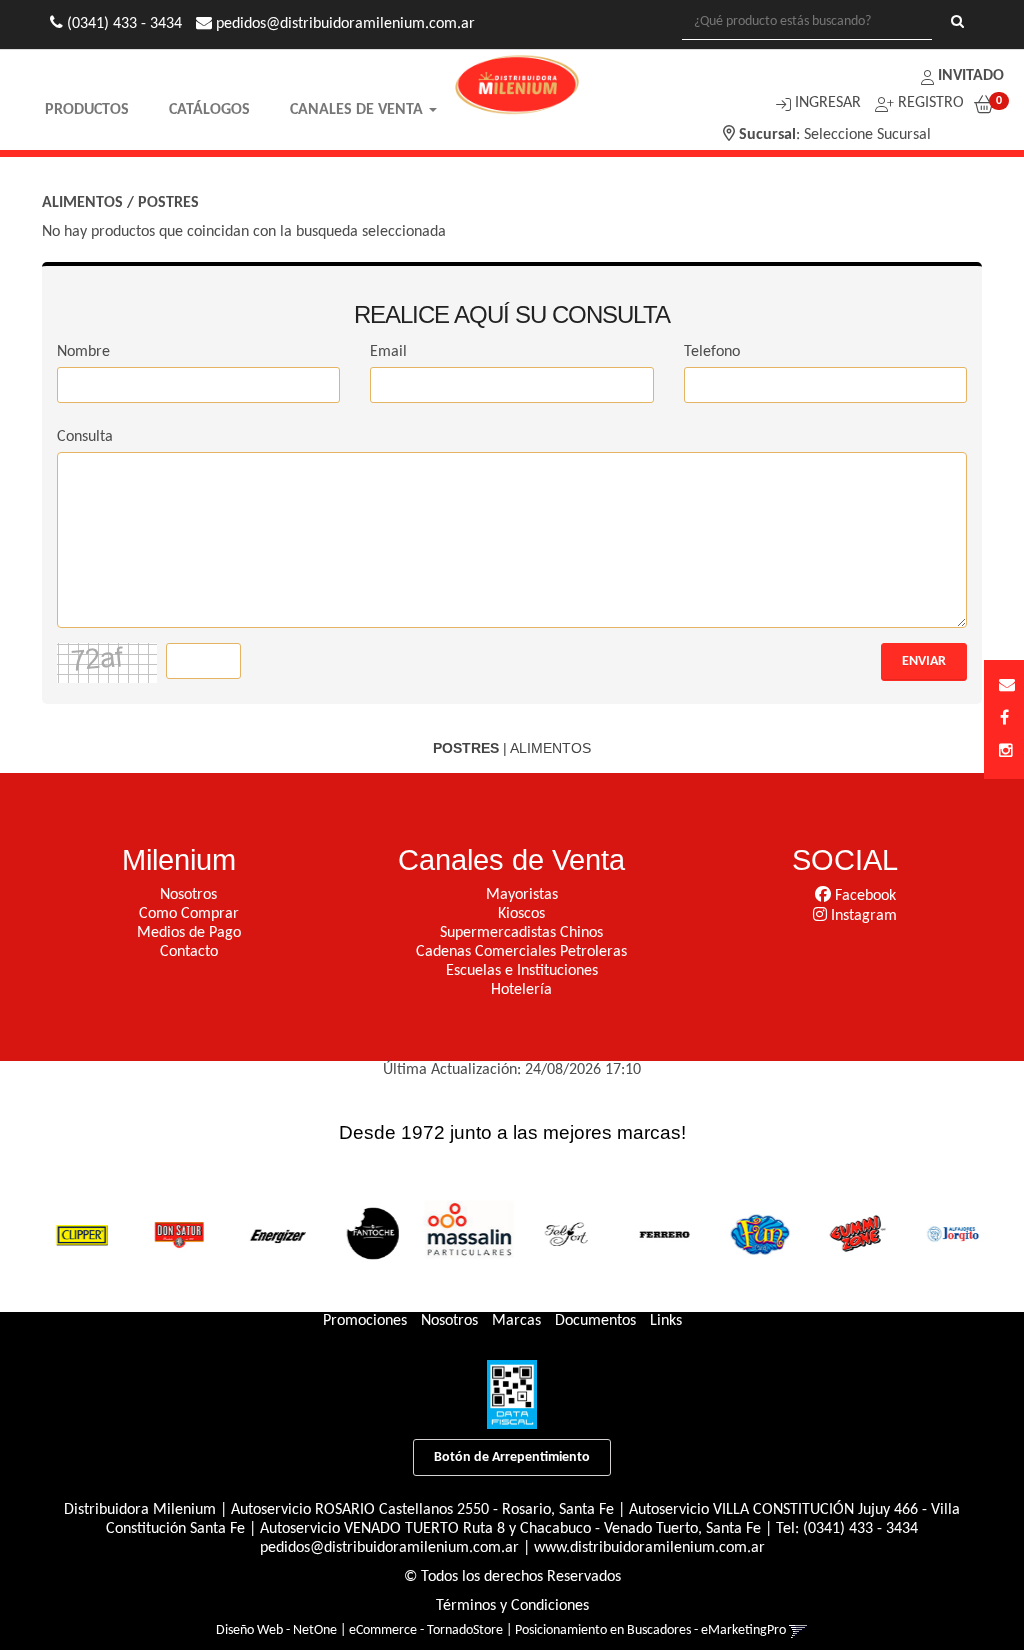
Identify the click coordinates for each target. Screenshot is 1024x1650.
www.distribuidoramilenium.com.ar (649, 1548)
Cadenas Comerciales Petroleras (521, 952)
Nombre (83, 352)
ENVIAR (924, 661)
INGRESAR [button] (828, 103)
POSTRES (168, 203)
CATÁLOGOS (209, 110)
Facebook (863, 896)
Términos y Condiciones (512, 1606)
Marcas (516, 1321)
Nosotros (188, 895)
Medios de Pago (189, 933)
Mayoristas (522, 895)
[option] (76, 1233)
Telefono (712, 352)
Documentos (595, 1321)
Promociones (365, 1321)
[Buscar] (957, 23)
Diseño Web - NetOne (276, 1630)
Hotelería (521, 990)
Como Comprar (189, 914)
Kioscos (521, 914)
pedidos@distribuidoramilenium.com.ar (389, 1548)
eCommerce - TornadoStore (426, 1630)
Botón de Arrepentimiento (512, 1457)
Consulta (85, 437)
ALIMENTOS (82, 203)
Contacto (189, 952)
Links (666, 1321)
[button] (1007, 686)
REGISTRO (929, 103)
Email (388, 352)
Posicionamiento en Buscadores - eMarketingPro (650, 1630)
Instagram (862, 916)
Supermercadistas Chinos (521, 933)
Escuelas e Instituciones (522, 971)
